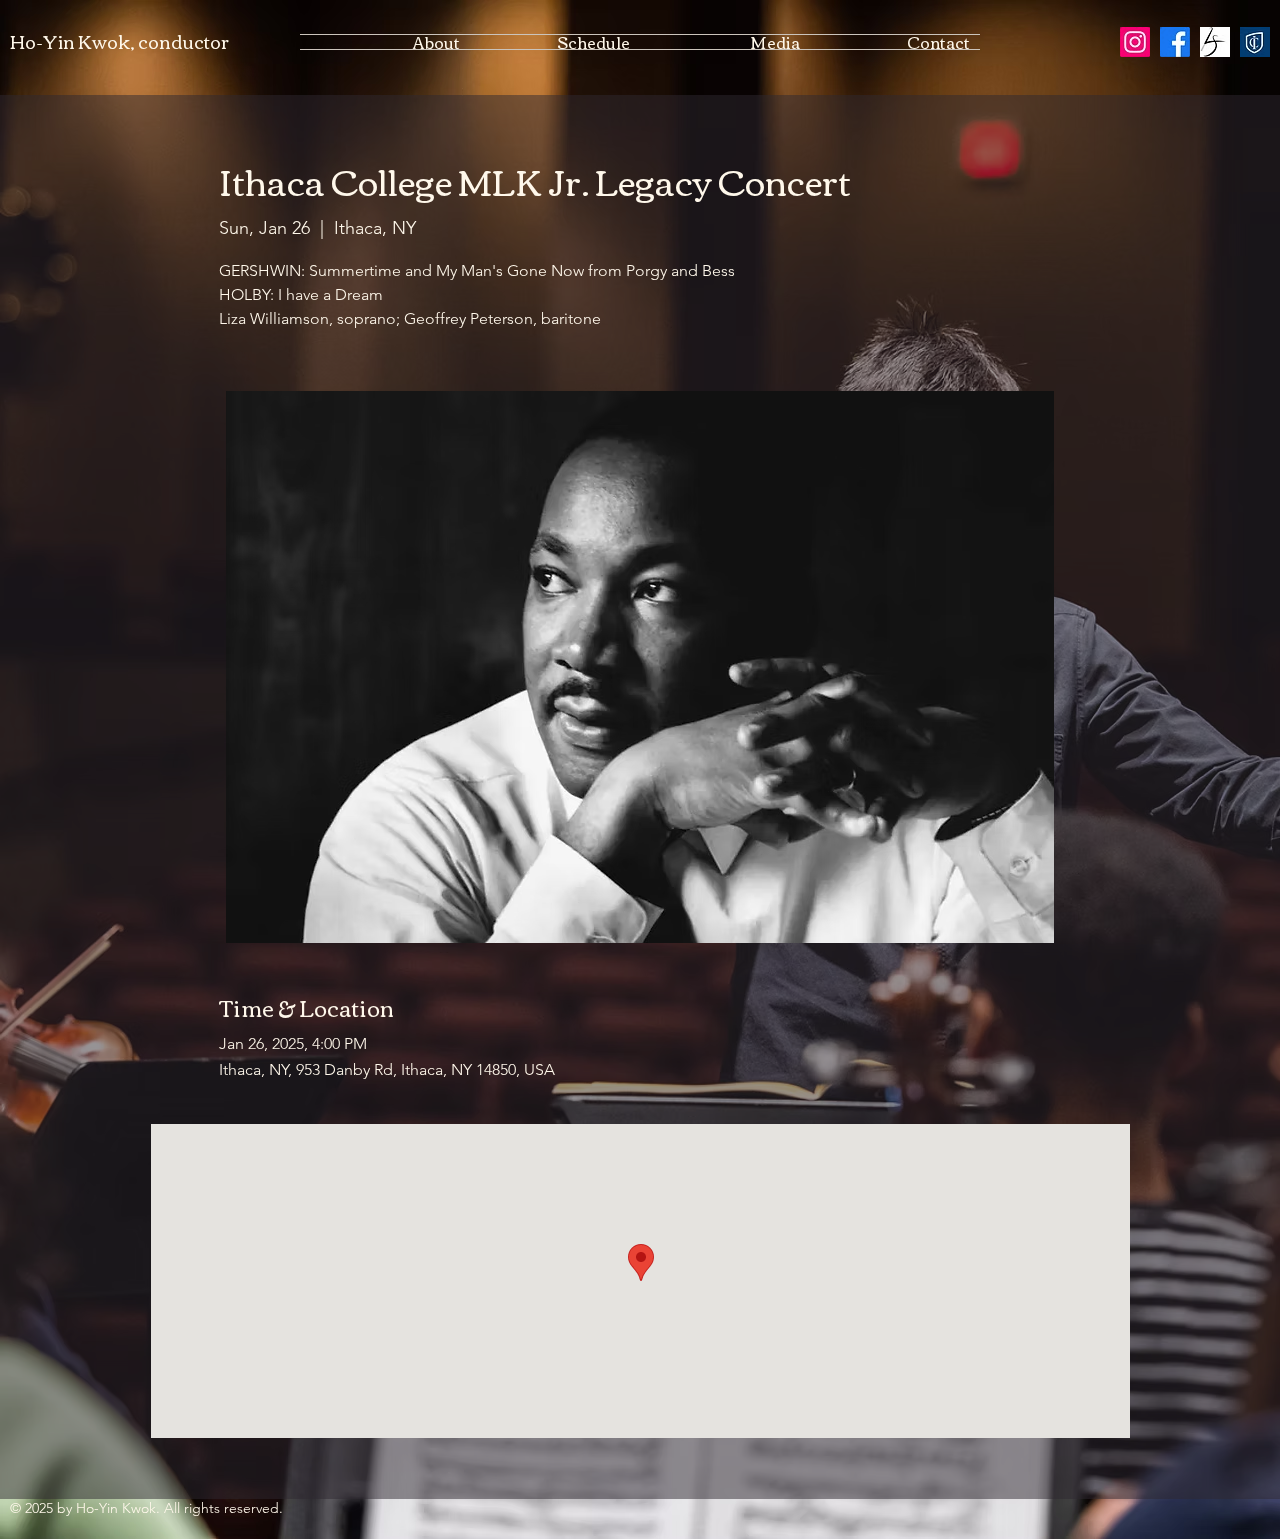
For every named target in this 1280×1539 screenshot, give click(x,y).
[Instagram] (1135, 42)
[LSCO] (1215, 42)
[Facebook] (1175, 42)
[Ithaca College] (1255, 42)
